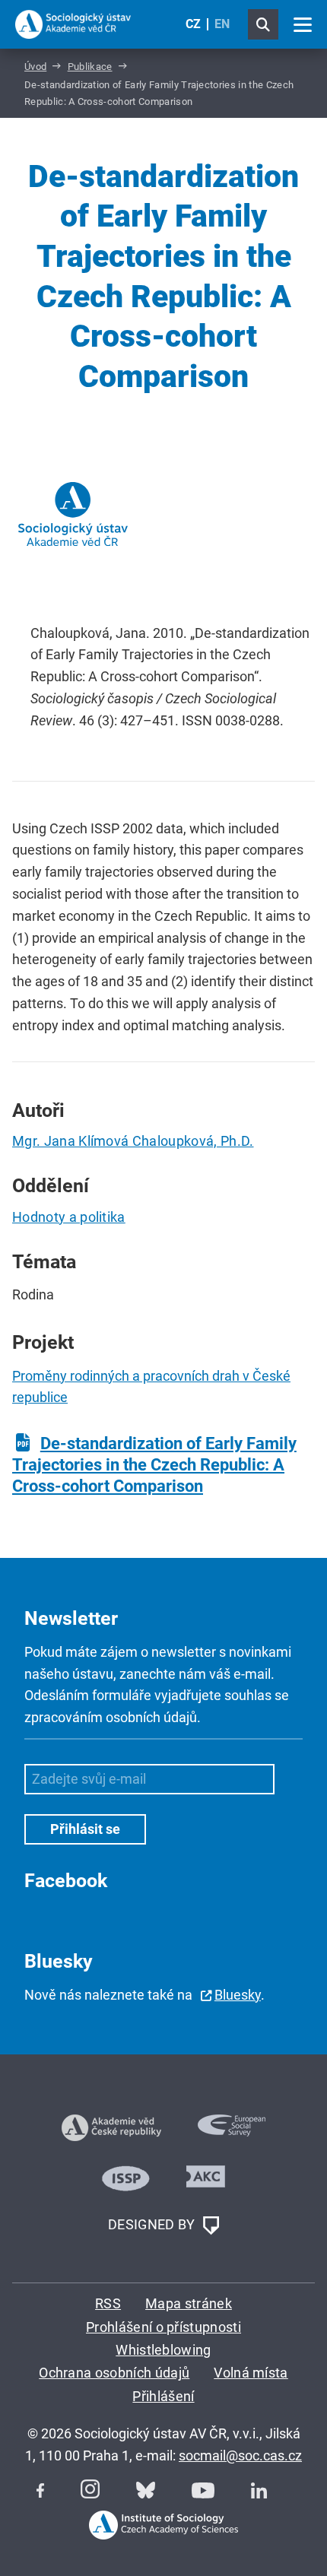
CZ (193, 24)
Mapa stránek (189, 2303)
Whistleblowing (163, 2350)
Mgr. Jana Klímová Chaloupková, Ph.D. (133, 1141)
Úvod (35, 67)
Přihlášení (163, 2396)
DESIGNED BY (153, 2224)
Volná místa (251, 2373)
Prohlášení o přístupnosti (163, 2327)
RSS (108, 2303)
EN (222, 24)
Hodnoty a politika (69, 1217)
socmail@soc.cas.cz (240, 2455)
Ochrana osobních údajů (114, 2373)
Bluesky (238, 1995)
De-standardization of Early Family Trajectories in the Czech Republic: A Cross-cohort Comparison (154, 1465)
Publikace (90, 67)
